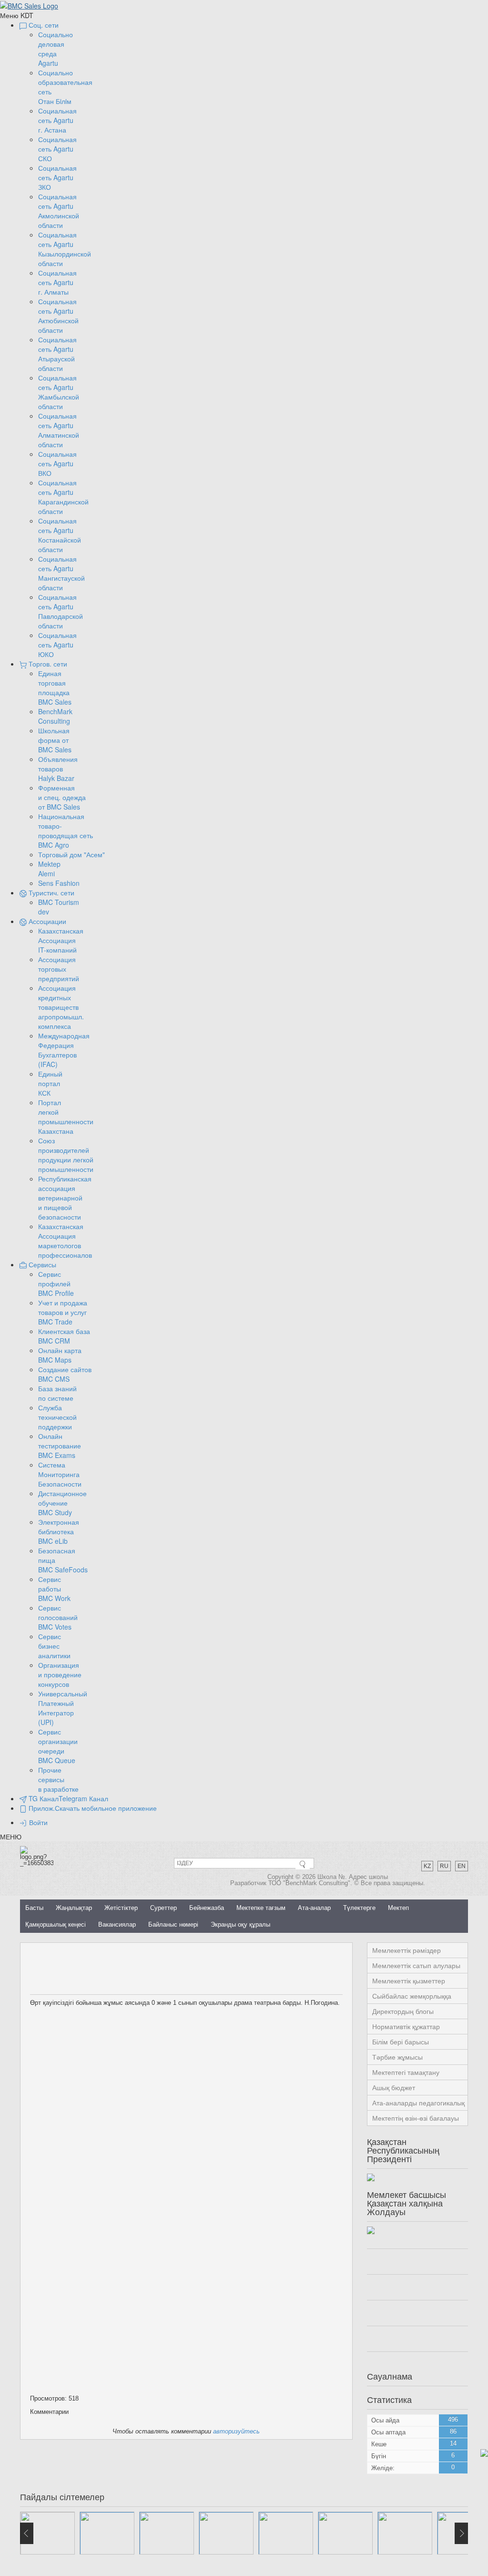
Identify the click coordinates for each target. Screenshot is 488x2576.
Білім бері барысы (401, 2042)
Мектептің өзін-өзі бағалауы (416, 2118)
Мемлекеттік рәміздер (407, 1950)
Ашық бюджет (394, 2088)
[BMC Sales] (29, 5)
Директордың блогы (403, 2012)
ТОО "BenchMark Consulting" (309, 1883)
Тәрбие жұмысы (397, 2057)
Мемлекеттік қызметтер (409, 1981)
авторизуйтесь (236, 2431)
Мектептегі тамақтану (406, 2073)
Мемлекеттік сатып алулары (416, 1966)
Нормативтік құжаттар (406, 2027)
